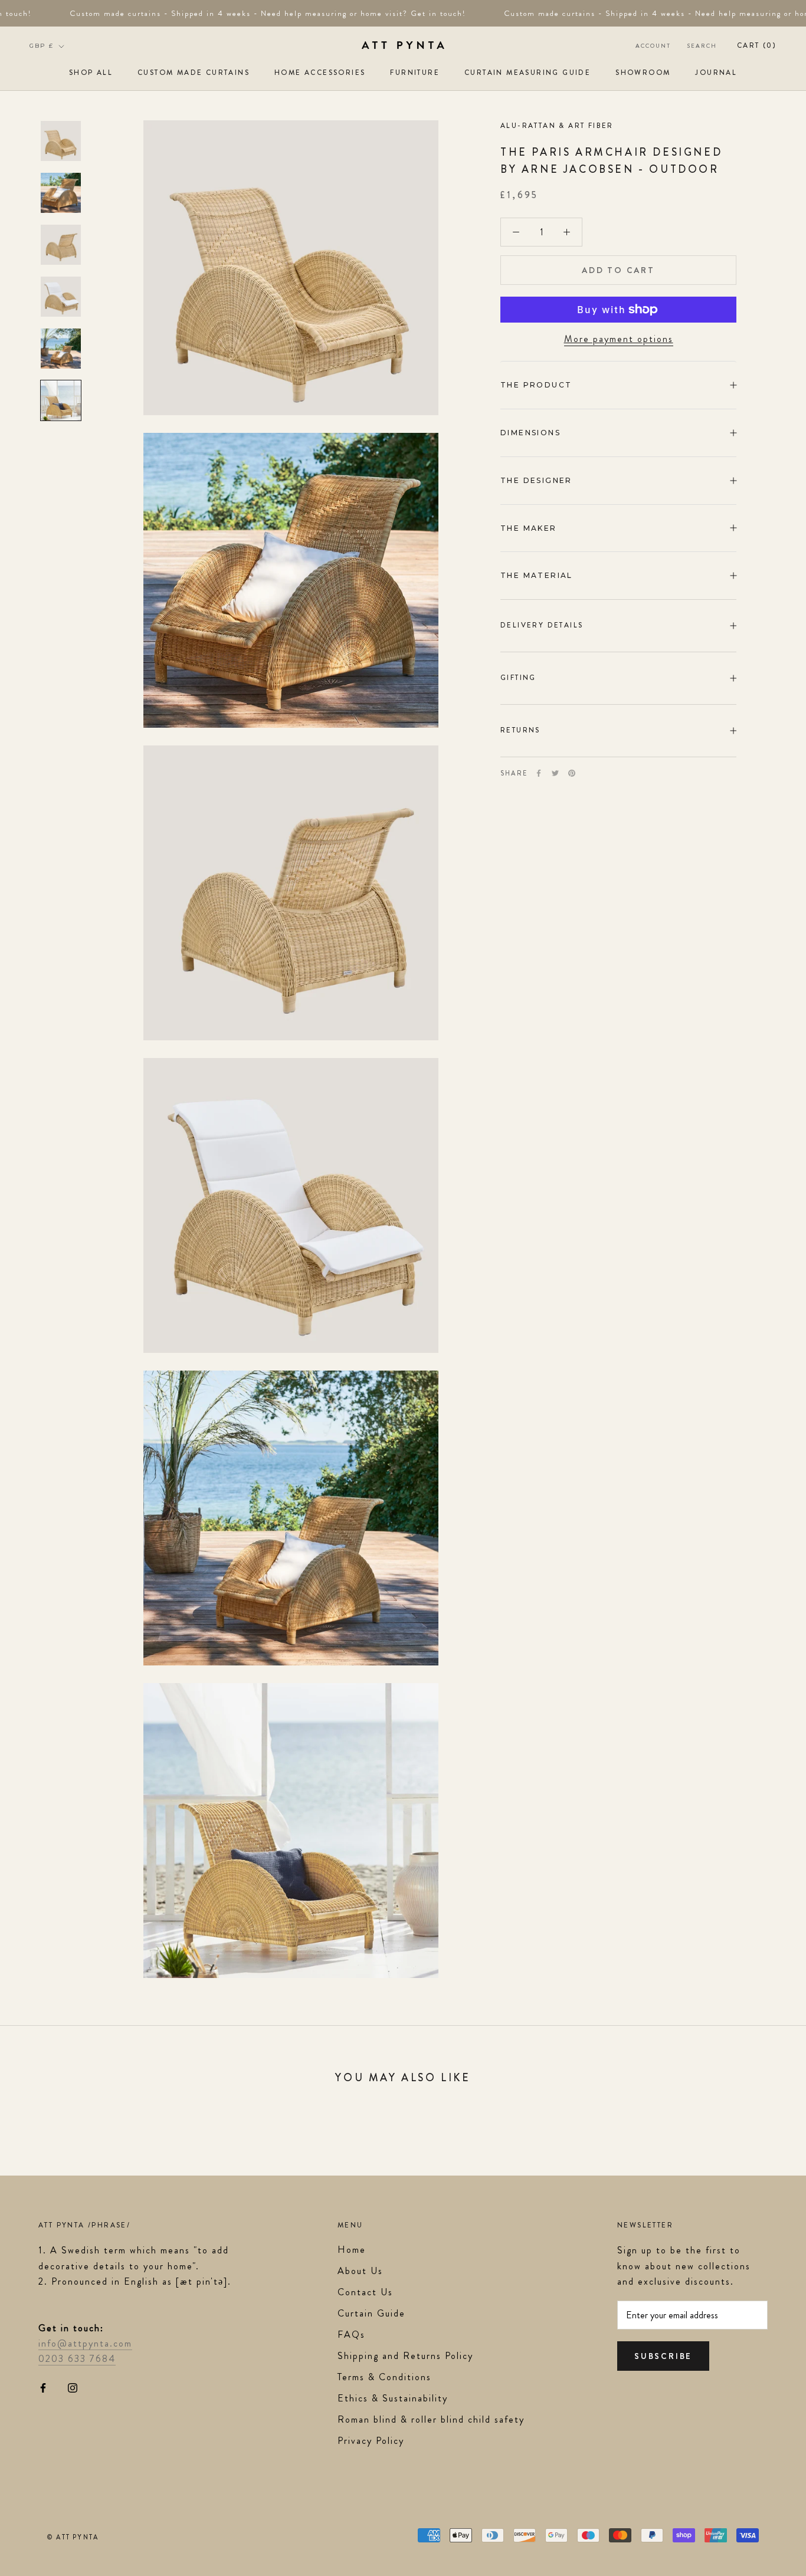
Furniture (415, 73)
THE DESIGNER (538, 480)
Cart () (757, 45)
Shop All (91, 73)
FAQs (351, 2334)
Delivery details (542, 625)
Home (352, 2250)
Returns (520, 730)
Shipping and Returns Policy (405, 2356)
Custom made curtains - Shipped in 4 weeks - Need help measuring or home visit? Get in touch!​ (252, 13)
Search (702, 46)
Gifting (518, 678)
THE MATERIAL (537, 575)
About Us (360, 2271)
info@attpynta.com (85, 2343)
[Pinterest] (572, 773)
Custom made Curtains (194, 73)
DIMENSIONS (530, 433)
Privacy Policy (371, 2441)
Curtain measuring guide (527, 73)
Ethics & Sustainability (393, 2398)
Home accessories (320, 73)
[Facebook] (539, 773)
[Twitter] (555, 773)
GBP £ (42, 46)
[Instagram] (73, 2387)
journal (716, 73)
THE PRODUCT (536, 385)
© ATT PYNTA (73, 2537)
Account (653, 46)
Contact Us (365, 2292)
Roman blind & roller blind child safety (431, 2419)
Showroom (643, 73)
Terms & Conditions (384, 2377)
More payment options (619, 339)
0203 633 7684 (77, 2359)
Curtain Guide (371, 2313)
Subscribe (663, 2356)
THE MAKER (529, 528)
